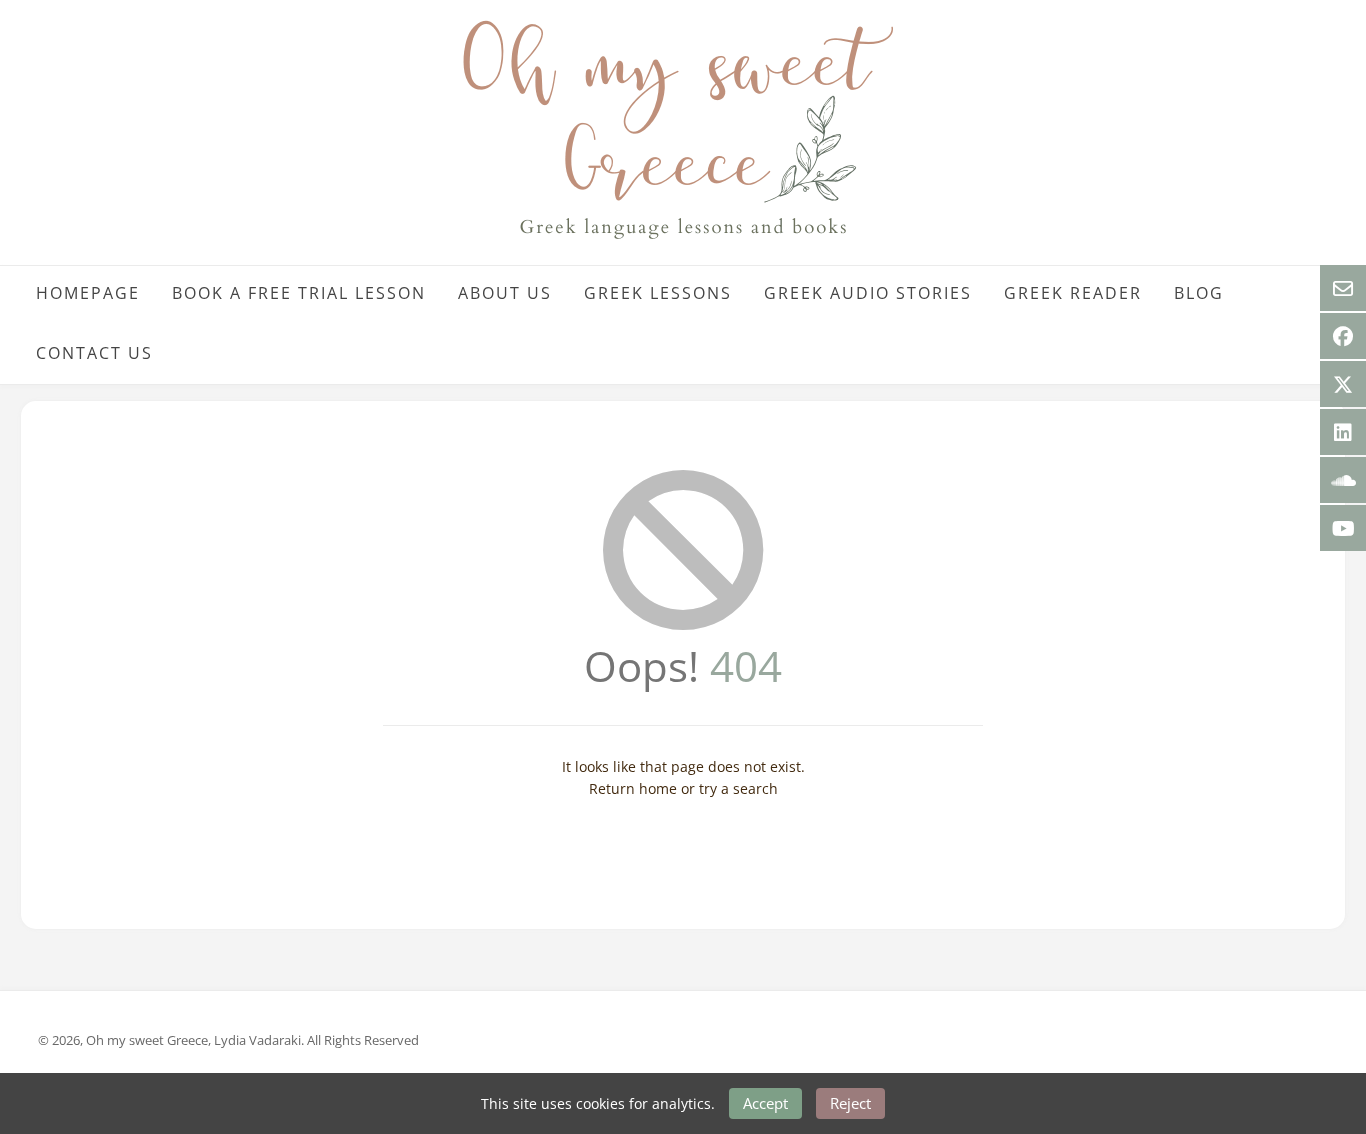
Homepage (88, 293)
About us (505, 293)
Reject (850, 1103)
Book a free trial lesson (299, 293)
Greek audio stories (868, 293)
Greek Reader (1073, 293)
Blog (1199, 293)
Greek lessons (658, 293)
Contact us (94, 353)
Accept (765, 1103)
